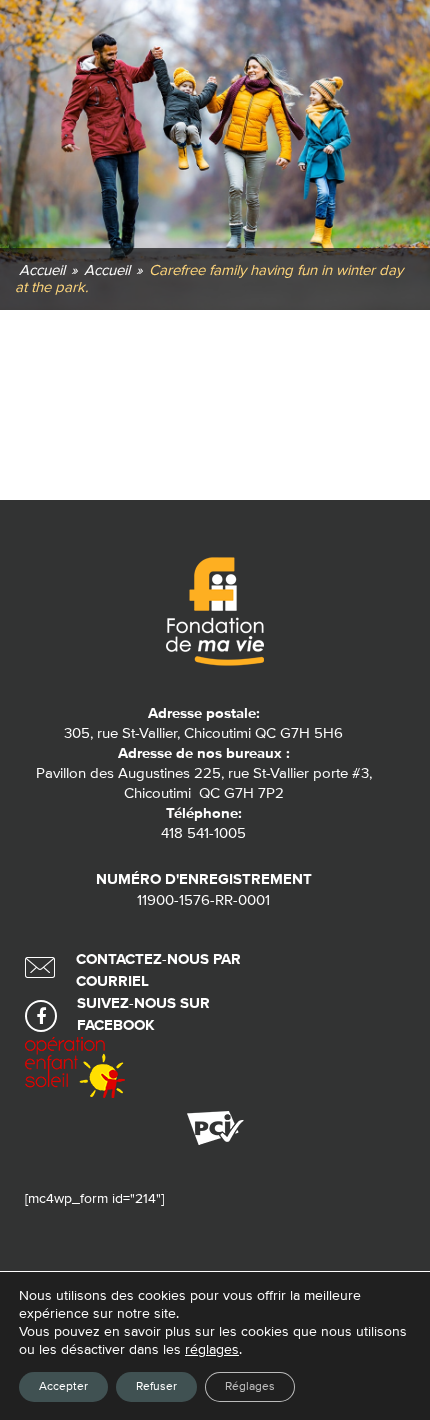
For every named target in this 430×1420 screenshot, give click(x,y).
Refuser (156, 1387)
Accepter (63, 1387)
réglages (212, 1350)
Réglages (250, 1387)
